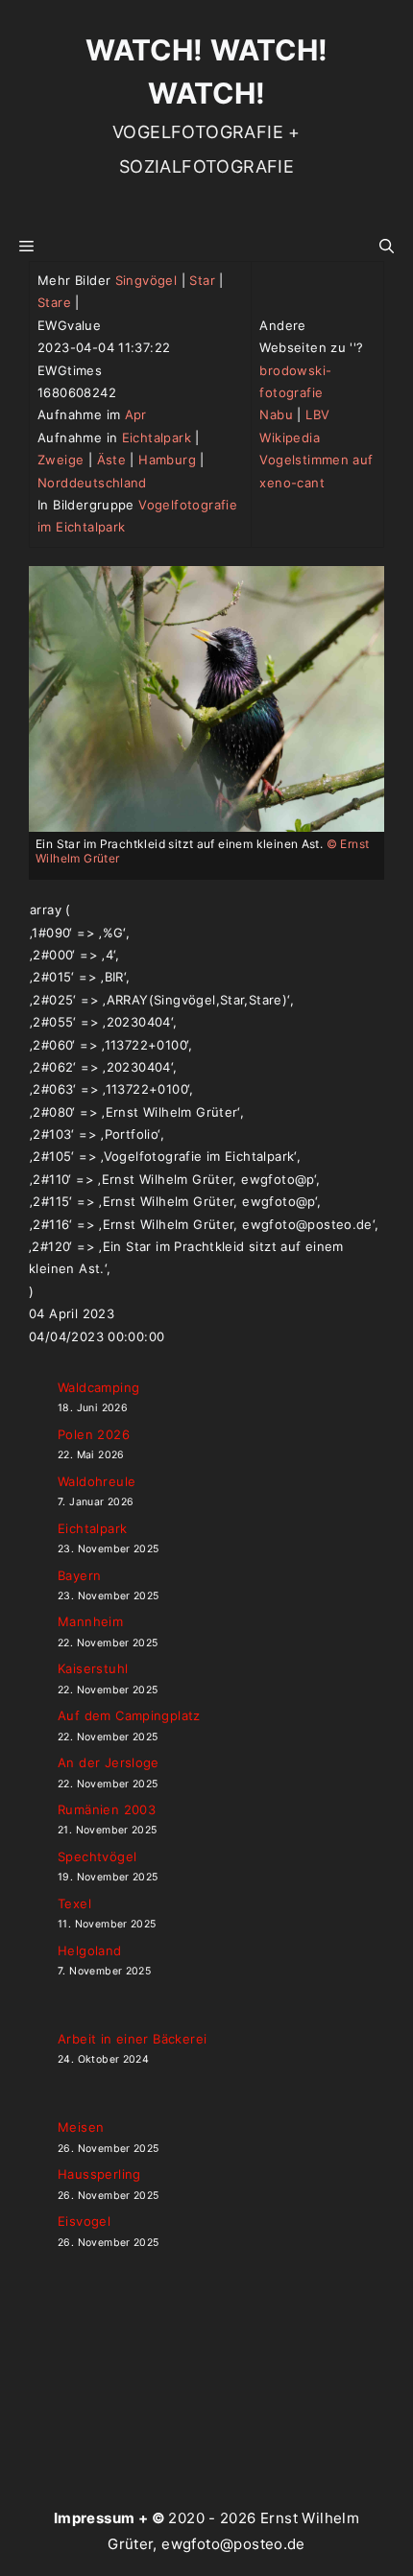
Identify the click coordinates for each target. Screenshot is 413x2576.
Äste (112, 460)
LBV (317, 414)
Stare (54, 302)
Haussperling (99, 2174)
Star (202, 280)
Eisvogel (84, 2221)
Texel (74, 1903)
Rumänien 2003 (107, 1809)
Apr (136, 414)
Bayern (79, 1575)
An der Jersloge (109, 1762)
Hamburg (167, 460)
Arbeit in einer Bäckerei (132, 2039)
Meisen (81, 2127)
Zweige (61, 460)
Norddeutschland (92, 483)
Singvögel (146, 280)
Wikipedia (290, 437)
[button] (387, 247)
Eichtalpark (157, 437)
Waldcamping (98, 1387)
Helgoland (90, 1950)
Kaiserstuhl (93, 1668)
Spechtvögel (97, 1856)
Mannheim (90, 1621)
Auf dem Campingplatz (129, 1715)
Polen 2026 (94, 1434)
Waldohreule (97, 1481)
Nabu (276, 414)
